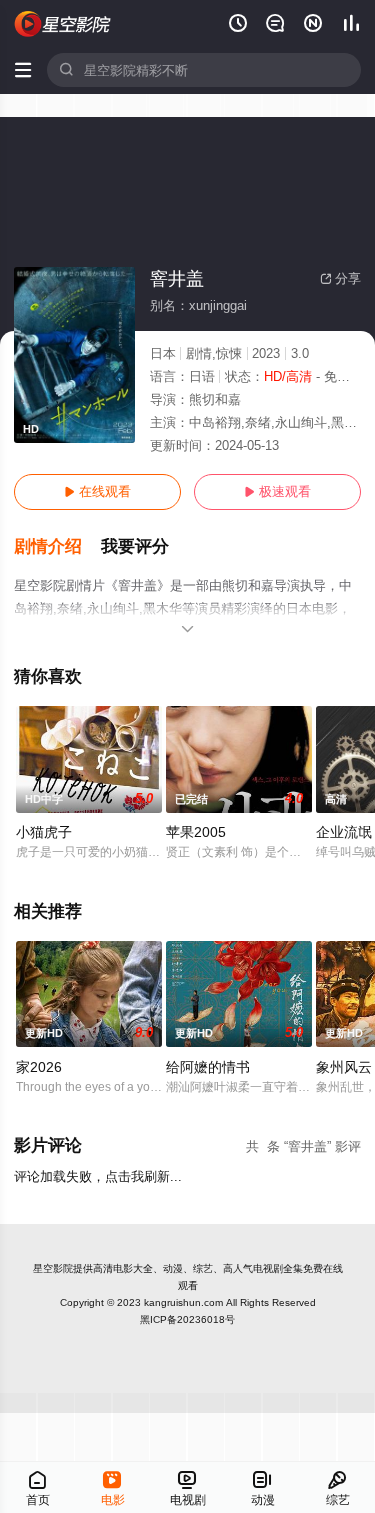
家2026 (39, 1067)
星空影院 (53, 1268)
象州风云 (344, 1067)
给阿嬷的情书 (208, 1067)
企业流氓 (344, 832)
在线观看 (97, 491)
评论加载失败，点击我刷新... (98, 1176)
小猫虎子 (44, 832)
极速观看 (277, 491)
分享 (340, 278)
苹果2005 (196, 832)
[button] (57, 547)
